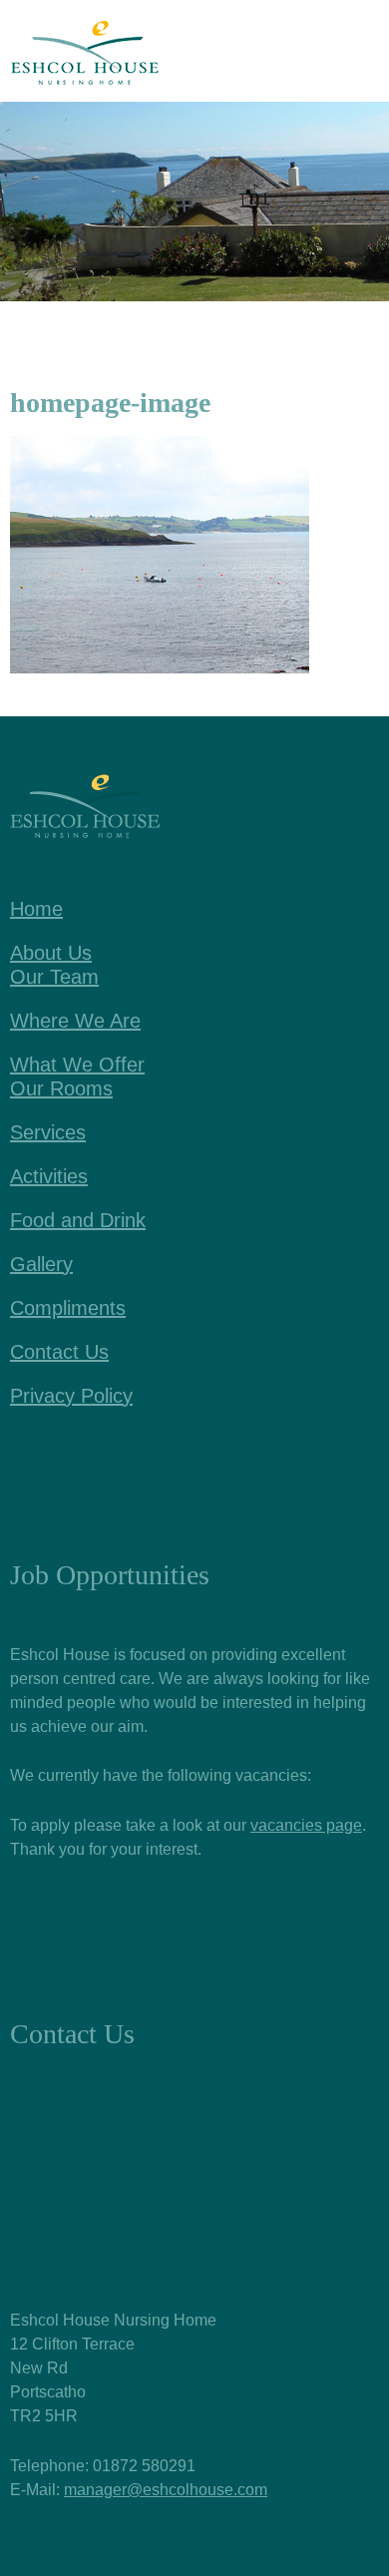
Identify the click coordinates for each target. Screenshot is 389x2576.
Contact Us (59, 1352)
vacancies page (306, 1825)
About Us (51, 953)
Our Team (54, 977)
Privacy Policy (71, 1396)
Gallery (41, 1264)
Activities (49, 1176)
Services (48, 1132)
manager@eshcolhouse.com (166, 2490)
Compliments (68, 1308)
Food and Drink (78, 1220)
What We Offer (77, 1065)
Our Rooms (61, 1088)
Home (36, 909)
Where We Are (75, 1021)
